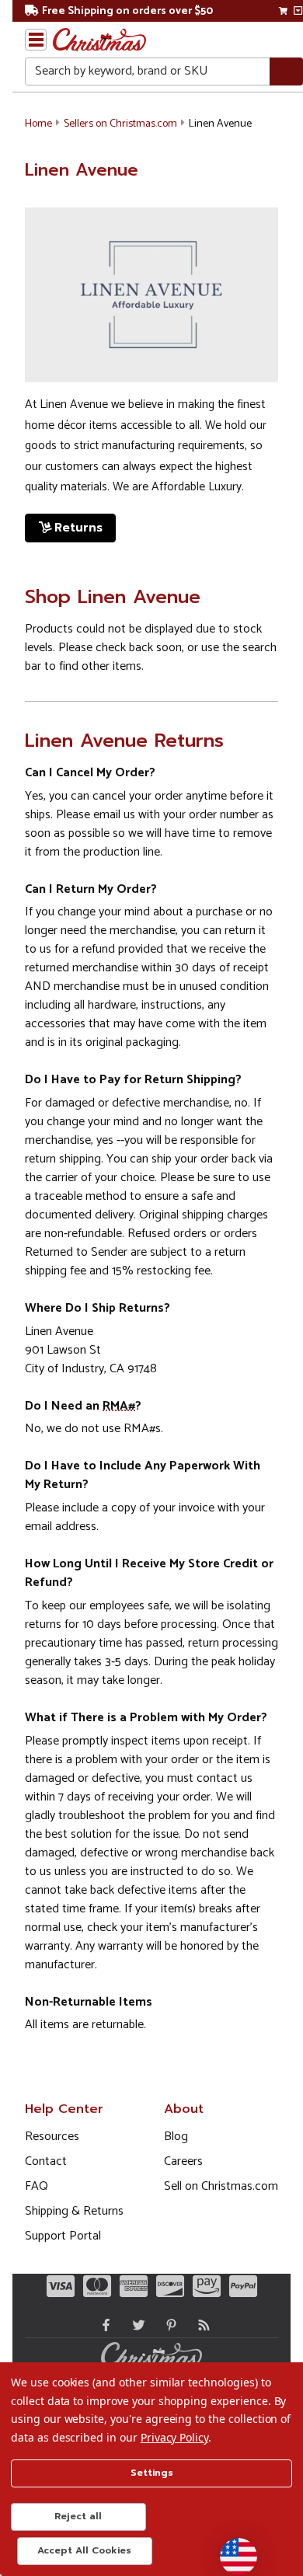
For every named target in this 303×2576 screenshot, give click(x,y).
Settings (152, 2473)
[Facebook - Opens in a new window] (103, 2325)
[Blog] (200, 2325)
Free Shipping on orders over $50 (127, 11)
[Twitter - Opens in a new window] (135, 2325)
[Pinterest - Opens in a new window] (168, 2325)
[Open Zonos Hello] (231, 2549)
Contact (46, 2161)
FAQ (37, 2186)
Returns (78, 528)
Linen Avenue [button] (220, 124)
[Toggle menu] (36, 40)
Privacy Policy (174, 2437)
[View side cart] (298, 11)
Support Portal (63, 2236)
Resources (52, 2137)
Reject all (78, 2516)
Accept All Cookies (84, 2550)
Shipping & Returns (74, 2211)
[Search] (286, 72)
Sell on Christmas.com (221, 2186)
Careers (183, 2161)
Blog (176, 2137)
